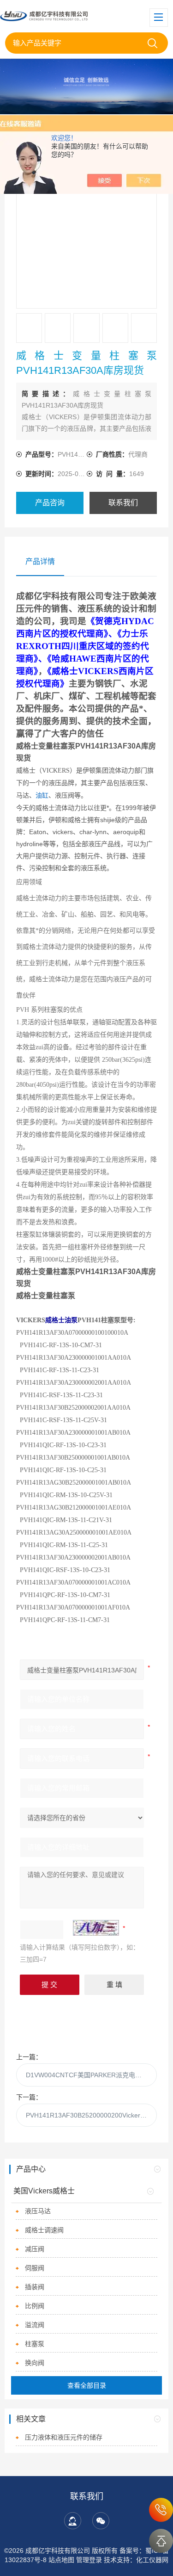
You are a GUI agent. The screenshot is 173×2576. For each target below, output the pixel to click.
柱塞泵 (35, 2344)
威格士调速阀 (44, 2230)
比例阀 (35, 2306)
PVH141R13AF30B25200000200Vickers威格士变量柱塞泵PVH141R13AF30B (91, 2115)
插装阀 (35, 2287)
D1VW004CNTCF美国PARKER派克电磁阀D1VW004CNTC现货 (91, 2075)
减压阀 (35, 2249)
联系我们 (123, 503)
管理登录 (89, 2560)
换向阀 (35, 2363)
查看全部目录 (87, 2385)
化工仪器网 (152, 2560)
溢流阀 (35, 2325)
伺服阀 (35, 2268)
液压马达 (38, 2211)
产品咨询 (50, 503)
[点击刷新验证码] (96, 1928)
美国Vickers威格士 (44, 2191)
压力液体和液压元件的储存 (64, 2437)
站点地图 (61, 2560)
